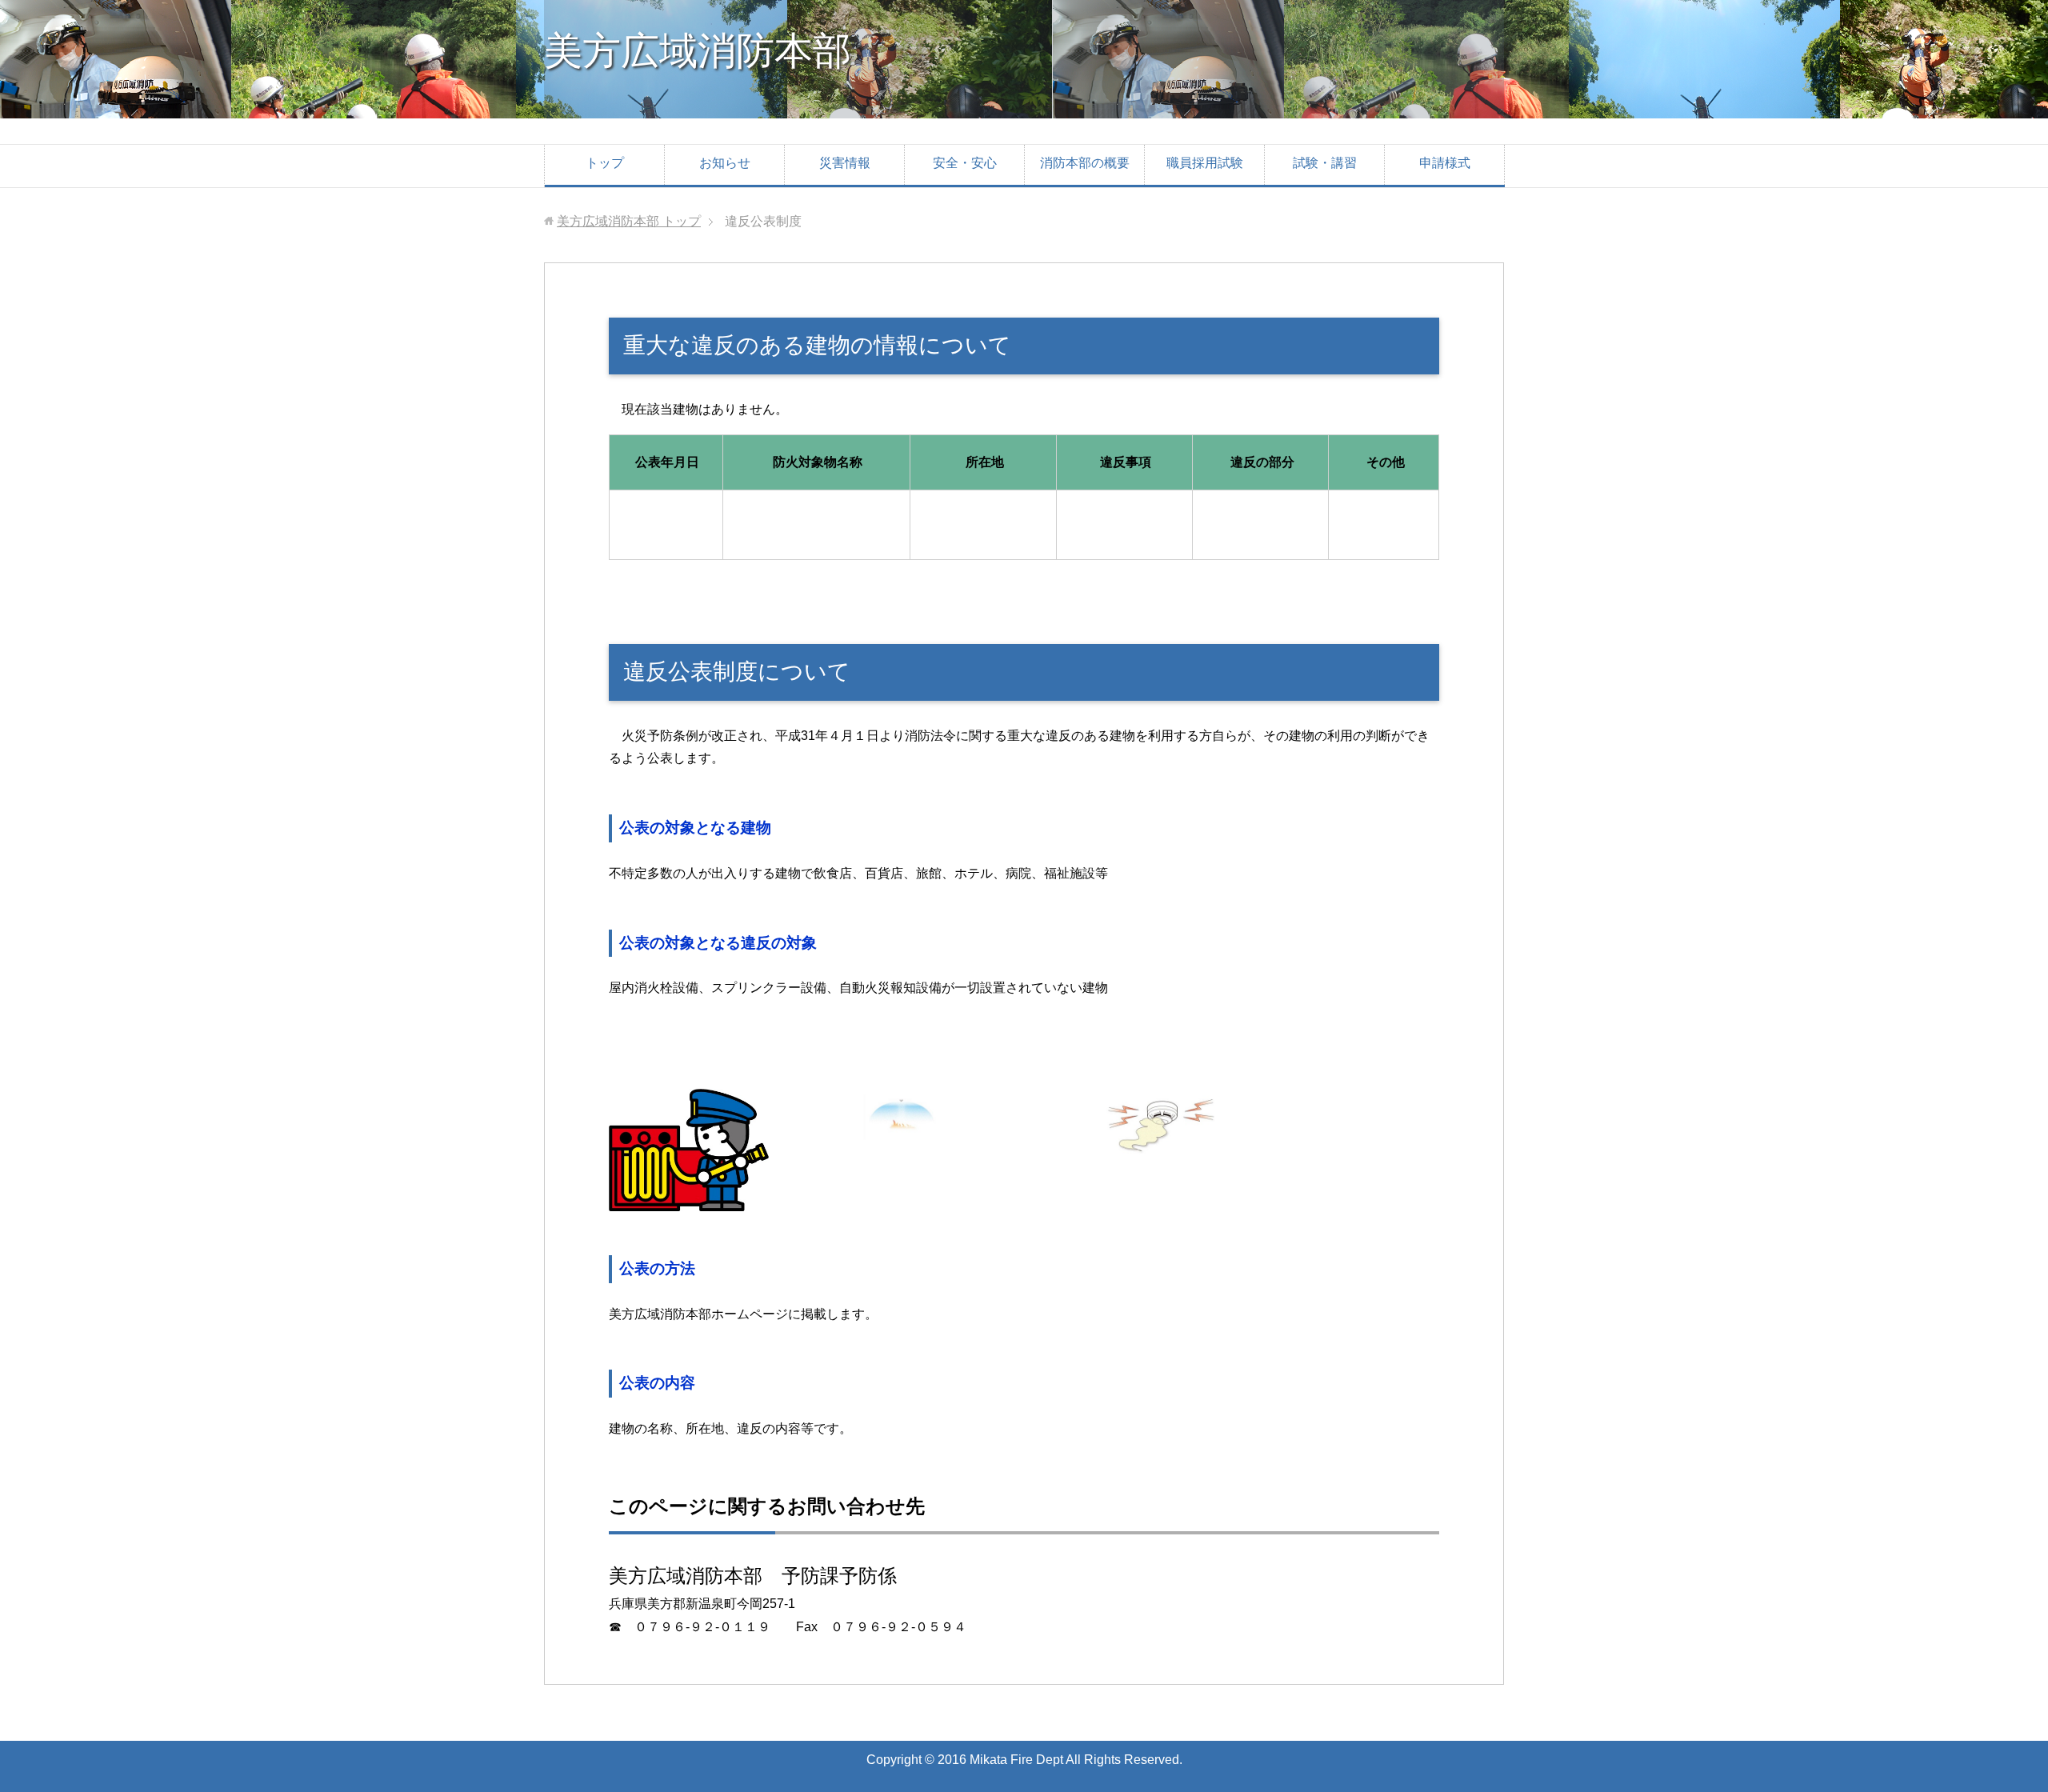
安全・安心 (965, 163)
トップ (605, 163)
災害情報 (845, 163)
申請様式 (1445, 163)
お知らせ (725, 163)
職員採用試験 (1205, 163)
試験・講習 (1325, 163)
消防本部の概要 (1085, 163)
